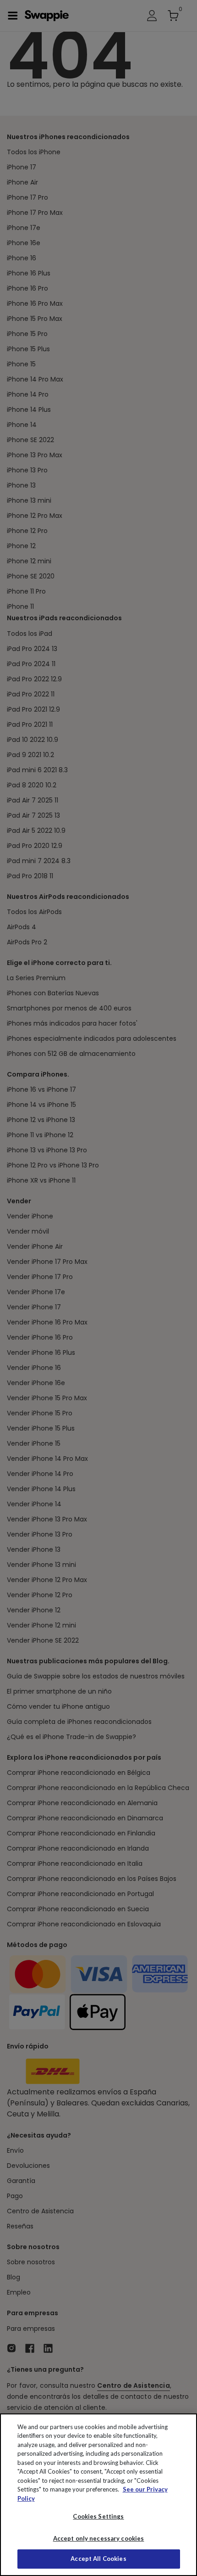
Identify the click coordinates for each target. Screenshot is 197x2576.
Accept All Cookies (98, 2559)
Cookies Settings (98, 2516)
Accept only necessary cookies (99, 2539)
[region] (98, 2495)
